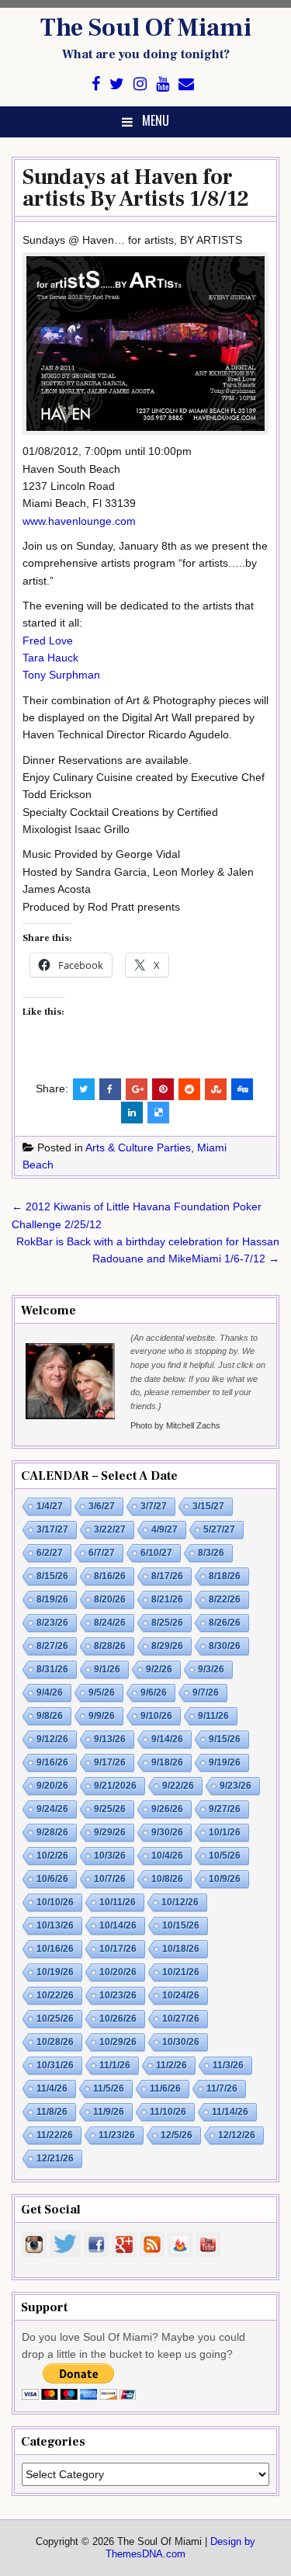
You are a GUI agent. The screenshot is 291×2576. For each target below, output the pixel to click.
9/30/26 (167, 1832)
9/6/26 (154, 1692)
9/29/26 (110, 1832)
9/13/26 (110, 1739)
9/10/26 (156, 1716)
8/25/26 (167, 1623)
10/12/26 (180, 1902)
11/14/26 (230, 2112)
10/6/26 (52, 1879)
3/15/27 (208, 1506)
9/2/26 (159, 1669)
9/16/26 (52, 1762)
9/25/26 (110, 1809)
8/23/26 (52, 1623)
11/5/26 (109, 2088)
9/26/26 (167, 1809)
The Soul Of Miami (146, 28)
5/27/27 (219, 1529)
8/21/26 (167, 1599)
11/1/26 (115, 2065)
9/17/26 (110, 1762)
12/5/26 (177, 2135)
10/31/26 (55, 2065)
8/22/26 (225, 1599)
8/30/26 (225, 1646)
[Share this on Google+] (137, 1089)
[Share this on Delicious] (158, 1113)
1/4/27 (50, 1506)
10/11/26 (118, 1902)
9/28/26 (52, 1832)
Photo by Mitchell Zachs (175, 1425)
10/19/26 (55, 1972)
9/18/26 (167, 1762)
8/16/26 (110, 1576)
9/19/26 (225, 1762)
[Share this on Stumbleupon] (216, 1089)
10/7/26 (110, 1879)
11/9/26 (109, 2112)
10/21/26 (181, 1972)
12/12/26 (237, 2135)
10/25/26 (55, 2019)
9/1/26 (107, 1669)
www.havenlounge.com (79, 521)
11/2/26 (171, 2065)
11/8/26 (52, 2112)
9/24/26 (52, 1809)
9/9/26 (102, 1716)
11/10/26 (168, 2112)
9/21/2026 (115, 1786)
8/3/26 (211, 1553)
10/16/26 (55, 1949)
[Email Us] (186, 84)
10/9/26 (225, 1879)
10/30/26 (181, 2042)
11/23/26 (117, 2135)
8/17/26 (167, 1576)
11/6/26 (165, 2088)
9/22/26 (178, 1786)
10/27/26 (181, 2019)
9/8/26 (50, 1716)
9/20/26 (52, 1786)
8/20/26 (110, 1599)
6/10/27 (156, 1553)
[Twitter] (117, 84)
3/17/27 (52, 1529)
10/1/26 (225, 1832)
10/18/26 (181, 1949)
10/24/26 (181, 1995)
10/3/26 (110, 1856)
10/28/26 (55, 2042)
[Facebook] (96, 84)
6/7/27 (102, 1553)
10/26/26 (118, 2019)
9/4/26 (50, 1692)
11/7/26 (222, 2088)
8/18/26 (225, 1576)
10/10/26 (55, 1902)
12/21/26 (55, 2158)
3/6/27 (102, 1506)
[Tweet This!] (84, 1089)
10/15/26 (181, 1925)
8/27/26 (52, 1646)
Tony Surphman (61, 675)
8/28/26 (110, 1646)
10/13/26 (55, 1925)
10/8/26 (167, 1879)
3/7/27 (154, 1506)
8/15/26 (52, 1576)
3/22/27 (110, 1529)
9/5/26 (102, 1692)
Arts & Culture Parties (138, 1147)
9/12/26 (52, 1739)
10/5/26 (225, 1856)
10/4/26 (167, 1856)
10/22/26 (55, 1995)
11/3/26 (228, 2065)
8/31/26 (52, 1669)
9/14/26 (167, 1739)
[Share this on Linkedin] (132, 1113)
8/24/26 (110, 1623)
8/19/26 (52, 1599)
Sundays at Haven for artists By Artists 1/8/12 (136, 188)
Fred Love (48, 641)
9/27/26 (225, 1809)
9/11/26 (213, 1716)
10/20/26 (118, 1972)
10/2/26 (52, 1856)
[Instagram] (140, 84)
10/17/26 (118, 1949)
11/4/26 (52, 2088)
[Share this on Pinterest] (163, 1089)
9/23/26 (236, 1786)
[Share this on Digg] (242, 1089)
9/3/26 (211, 1669)
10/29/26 (118, 2042)
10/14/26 (118, 1925)
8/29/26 (167, 1646)
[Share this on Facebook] (110, 1089)
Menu (156, 120)
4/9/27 (165, 1529)
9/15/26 (225, 1739)
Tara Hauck (50, 658)
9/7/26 (206, 1692)
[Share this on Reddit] (189, 1089)
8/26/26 (225, 1623)
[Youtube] (163, 84)
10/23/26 (118, 1995)
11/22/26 (55, 2135)
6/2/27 (50, 1553)
